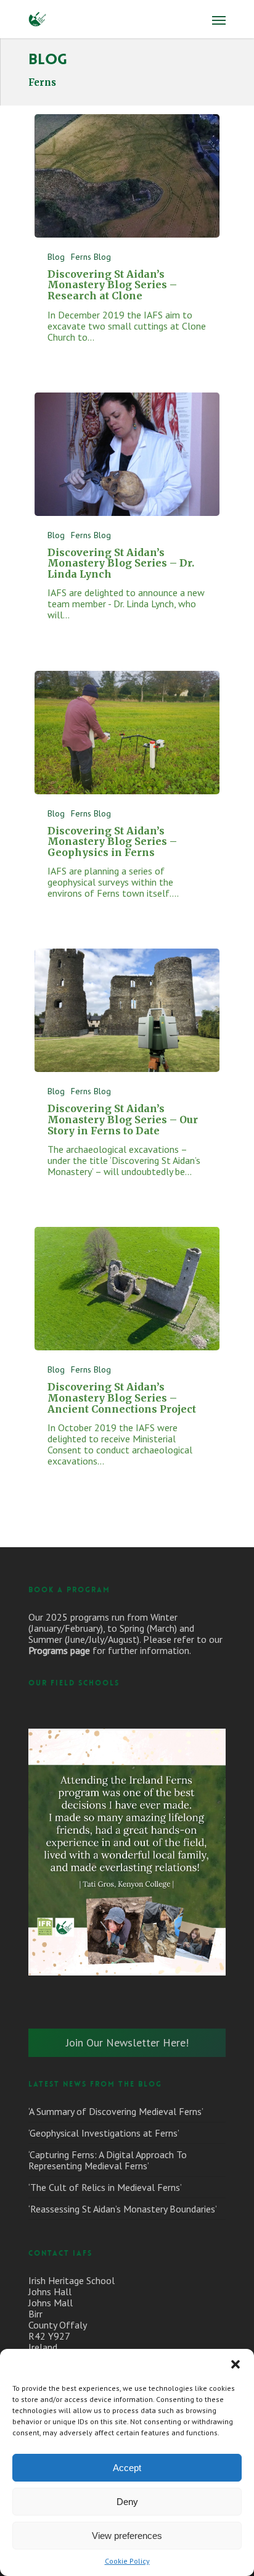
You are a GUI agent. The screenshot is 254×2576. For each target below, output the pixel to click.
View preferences (127, 2536)
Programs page (59, 1650)
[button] (236, 2364)
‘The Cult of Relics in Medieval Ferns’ (105, 2187)
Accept (127, 2468)
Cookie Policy (127, 2561)
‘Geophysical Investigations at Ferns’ (104, 2133)
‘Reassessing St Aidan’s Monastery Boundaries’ (123, 2209)
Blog (56, 257)
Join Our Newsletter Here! (127, 2042)
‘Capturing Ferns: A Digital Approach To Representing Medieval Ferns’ (108, 2160)
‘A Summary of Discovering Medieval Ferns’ (116, 2111)
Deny (127, 2502)
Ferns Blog (91, 257)
